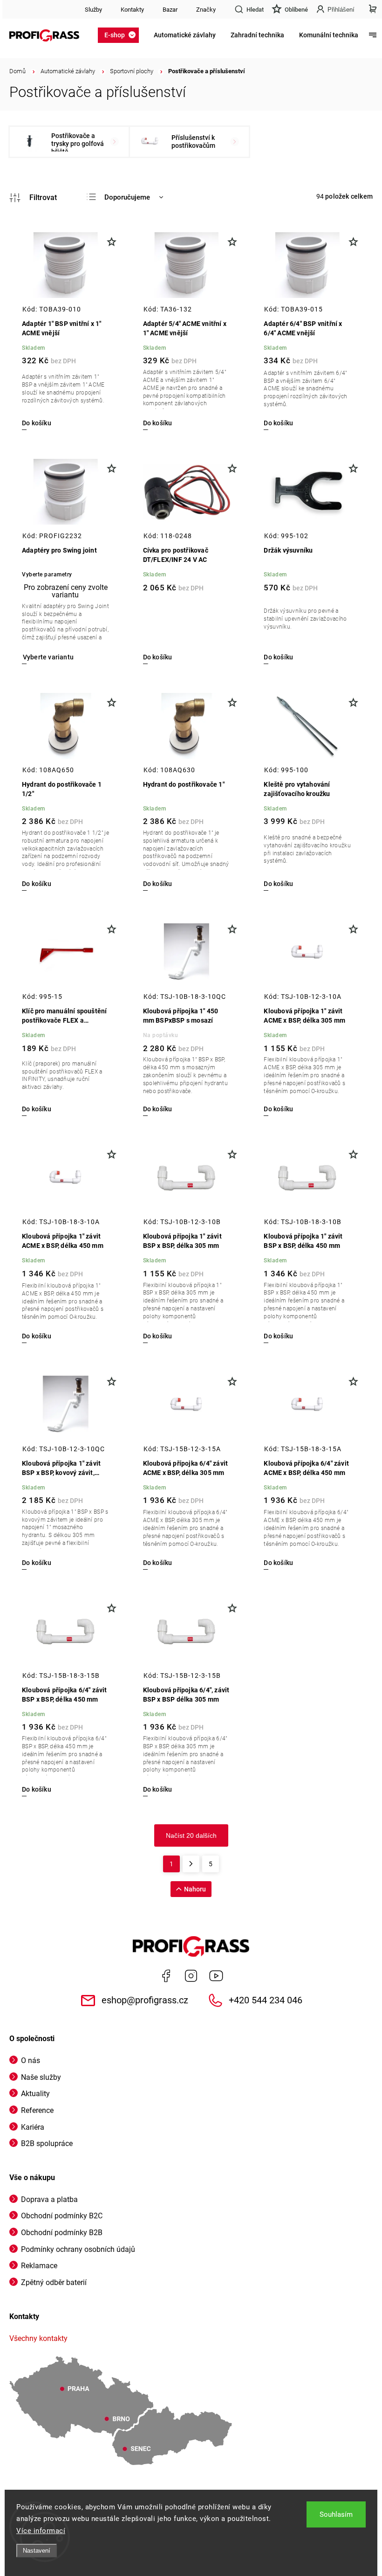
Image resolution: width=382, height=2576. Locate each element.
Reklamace (39, 2266)
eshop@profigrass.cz (145, 2000)
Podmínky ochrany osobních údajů (78, 2249)
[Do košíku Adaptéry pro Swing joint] (48, 657)
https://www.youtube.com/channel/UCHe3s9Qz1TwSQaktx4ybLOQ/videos (216, 1976)
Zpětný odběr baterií (54, 2282)
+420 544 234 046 (266, 2000)
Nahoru (195, 1889)
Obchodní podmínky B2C (62, 2216)
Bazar (170, 10)
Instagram (191, 1976)
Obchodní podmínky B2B (62, 2233)
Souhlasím (336, 2514)
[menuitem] (121, 35)
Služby (93, 10)
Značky (206, 10)
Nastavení (37, 2551)
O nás (31, 2060)
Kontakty (132, 10)
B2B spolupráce (47, 2143)
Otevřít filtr (33, 198)
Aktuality (35, 2094)
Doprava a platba (49, 2199)
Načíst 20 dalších (191, 1835)
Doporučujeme (127, 197)
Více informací (41, 2531)
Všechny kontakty (38, 2338)
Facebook (166, 1976)
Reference (37, 2110)
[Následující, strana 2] (191, 1864)
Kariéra (33, 2127)
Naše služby (41, 2077)
